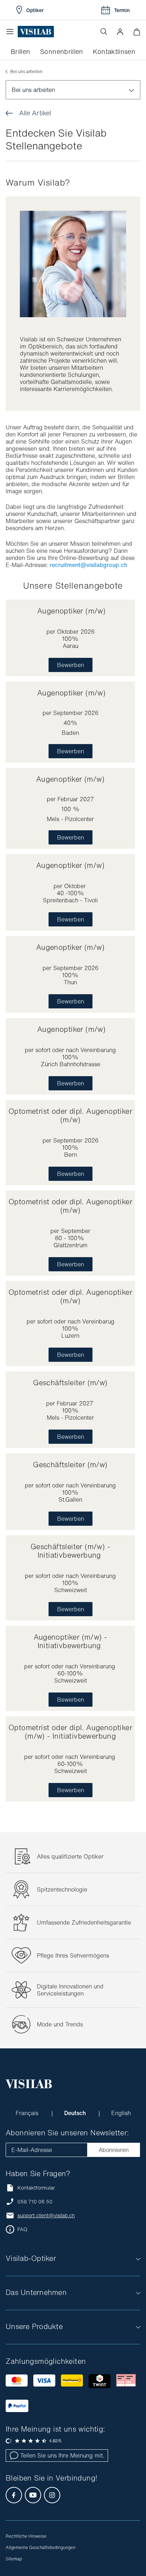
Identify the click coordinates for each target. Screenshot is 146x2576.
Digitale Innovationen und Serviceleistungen (70, 1990)
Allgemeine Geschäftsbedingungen (41, 2547)
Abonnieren (114, 2150)
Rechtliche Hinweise (26, 2536)
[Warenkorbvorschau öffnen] (137, 32)
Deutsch (76, 2113)
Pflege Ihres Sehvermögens (73, 1955)
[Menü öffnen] (12, 32)
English (121, 2113)
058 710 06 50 (35, 2202)
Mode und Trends (60, 2024)
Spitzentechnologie (62, 1889)
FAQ (22, 2229)
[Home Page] (36, 32)
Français (28, 2113)
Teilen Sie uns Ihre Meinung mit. (62, 2455)
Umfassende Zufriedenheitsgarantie (84, 1922)
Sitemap (14, 2559)
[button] (120, 32)
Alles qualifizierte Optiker (70, 1856)
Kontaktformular (36, 2188)
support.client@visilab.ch (46, 2216)
